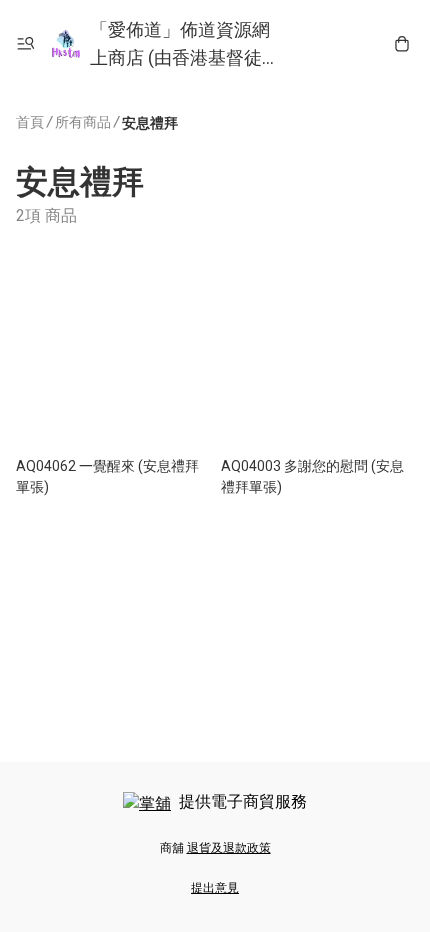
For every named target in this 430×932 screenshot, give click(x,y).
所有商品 (83, 122)
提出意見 (215, 888)
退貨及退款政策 (229, 848)
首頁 (30, 122)
